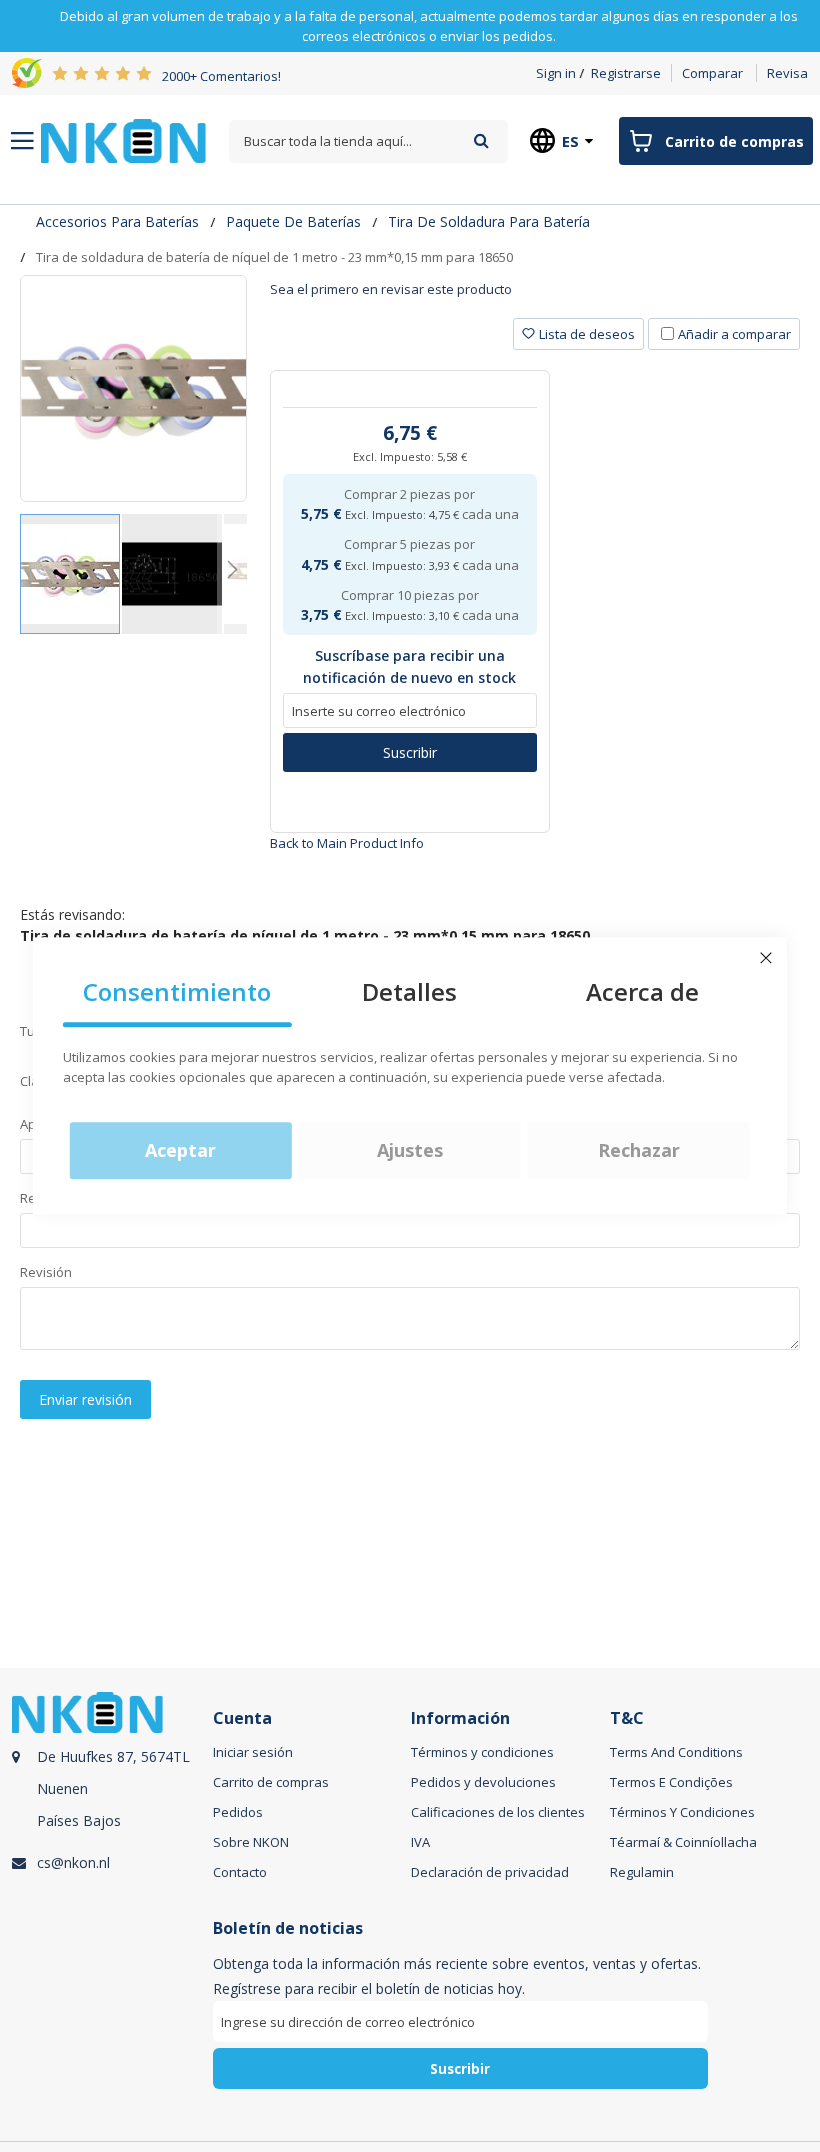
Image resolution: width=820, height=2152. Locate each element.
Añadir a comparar (734, 334)
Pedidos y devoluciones (483, 1782)
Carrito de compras (271, 1782)
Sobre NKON (251, 1842)
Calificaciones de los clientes (498, 1812)
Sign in (556, 73)
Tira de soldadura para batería (489, 221)
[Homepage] (123, 141)
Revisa (787, 73)
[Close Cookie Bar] (766, 958)
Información (460, 1718)
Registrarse (626, 73)
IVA (420, 1842)
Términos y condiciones (482, 1752)
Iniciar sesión (253, 1752)
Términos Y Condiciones (682, 1812)
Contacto (240, 1872)
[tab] (535, 296)
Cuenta (242, 1718)
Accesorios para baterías (117, 221)
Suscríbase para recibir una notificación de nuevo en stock (409, 666)
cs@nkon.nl (73, 1862)
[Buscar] (481, 140)
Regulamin (642, 1872)
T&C (627, 1718)
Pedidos (238, 1812)
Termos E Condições (671, 1782)
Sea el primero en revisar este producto (391, 289)
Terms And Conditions (676, 1752)
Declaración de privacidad (490, 1872)
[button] (173, 574)
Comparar (712, 73)
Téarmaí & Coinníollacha (683, 1842)
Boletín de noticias (288, 1928)
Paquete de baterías (293, 221)
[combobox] (368, 141)
